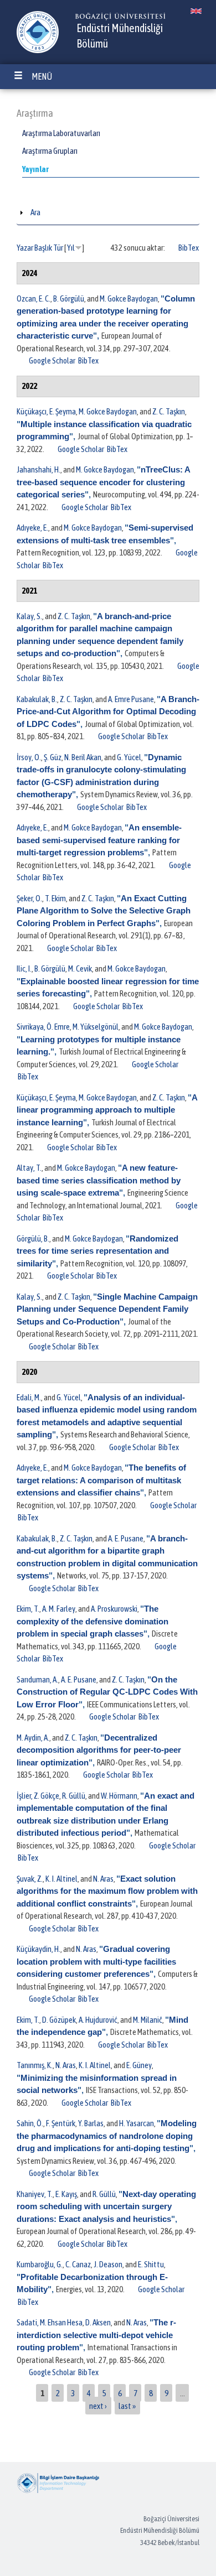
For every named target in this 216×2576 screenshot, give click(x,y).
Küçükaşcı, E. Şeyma (46, 411)
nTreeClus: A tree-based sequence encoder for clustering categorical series (103, 482)
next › (98, 2405)
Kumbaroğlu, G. (40, 2264)
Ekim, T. (28, 1609)
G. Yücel (129, 757)
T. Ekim (55, 898)
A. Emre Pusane (131, 699)
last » (127, 2405)
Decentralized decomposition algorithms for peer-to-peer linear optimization (99, 1750)
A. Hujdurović (98, 2020)
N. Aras (103, 1879)
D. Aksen (98, 2322)
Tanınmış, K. (35, 2065)
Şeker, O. (29, 898)
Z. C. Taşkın (169, 411)
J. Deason (108, 2264)
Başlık (43, 248)
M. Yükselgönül (96, 1027)
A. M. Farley (59, 1609)
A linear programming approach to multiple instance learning (107, 1110)
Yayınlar (35, 169)
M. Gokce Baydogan (129, 298)
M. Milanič (148, 2020)
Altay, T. (29, 1168)
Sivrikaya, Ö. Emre (43, 1027)
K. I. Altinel (61, 1879)
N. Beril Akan (83, 757)
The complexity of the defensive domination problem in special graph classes (92, 1621)
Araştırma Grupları (50, 151)
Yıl (71, 248)
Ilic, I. (24, 968)
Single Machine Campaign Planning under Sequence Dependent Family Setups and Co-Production (107, 1309)
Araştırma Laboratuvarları (61, 133)
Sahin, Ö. (30, 2123)
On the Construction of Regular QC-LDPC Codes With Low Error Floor (107, 1692)
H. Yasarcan (137, 2123)
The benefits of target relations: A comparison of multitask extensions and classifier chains (101, 1480)
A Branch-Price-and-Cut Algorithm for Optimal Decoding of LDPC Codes (108, 711)
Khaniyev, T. (35, 2194)
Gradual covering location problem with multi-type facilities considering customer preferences (96, 1961)
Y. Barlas (91, 2123)
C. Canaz (78, 2264)
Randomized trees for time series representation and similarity (97, 1251)
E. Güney (139, 2065)
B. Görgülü (69, 298)
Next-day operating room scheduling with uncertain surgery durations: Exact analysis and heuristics (106, 2206)
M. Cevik (80, 968)
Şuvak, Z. (30, 1879)
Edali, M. (29, 1397)
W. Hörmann (119, 1796)
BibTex (189, 248)
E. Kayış (66, 2194)
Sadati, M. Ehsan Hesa (50, 2322)
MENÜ (42, 76)
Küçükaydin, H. (38, 1949)
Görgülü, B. (33, 1238)
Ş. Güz (53, 757)
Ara (35, 212)
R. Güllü (74, 1796)
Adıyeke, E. (32, 528)
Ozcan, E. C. (34, 298)
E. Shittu (151, 2264)
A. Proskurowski (114, 1609)
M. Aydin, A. (33, 1738)
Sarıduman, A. (37, 1679)
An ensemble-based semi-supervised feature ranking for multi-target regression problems (99, 840)
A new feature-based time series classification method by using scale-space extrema (99, 1180)
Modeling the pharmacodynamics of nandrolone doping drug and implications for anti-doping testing (107, 2136)
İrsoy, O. (29, 757)
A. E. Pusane (126, 1538)
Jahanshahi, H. (38, 469)
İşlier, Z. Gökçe (38, 1796)
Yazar (25, 248)
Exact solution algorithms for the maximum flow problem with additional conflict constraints (107, 1891)
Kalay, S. (29, 616)
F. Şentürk (61, 2123)
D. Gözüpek (59, 2020)
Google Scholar (52, 360)
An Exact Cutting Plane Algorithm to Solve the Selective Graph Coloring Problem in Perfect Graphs (104, 911)
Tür (58, 248)
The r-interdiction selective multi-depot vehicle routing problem (96, 2335)
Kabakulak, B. (37, 699)
